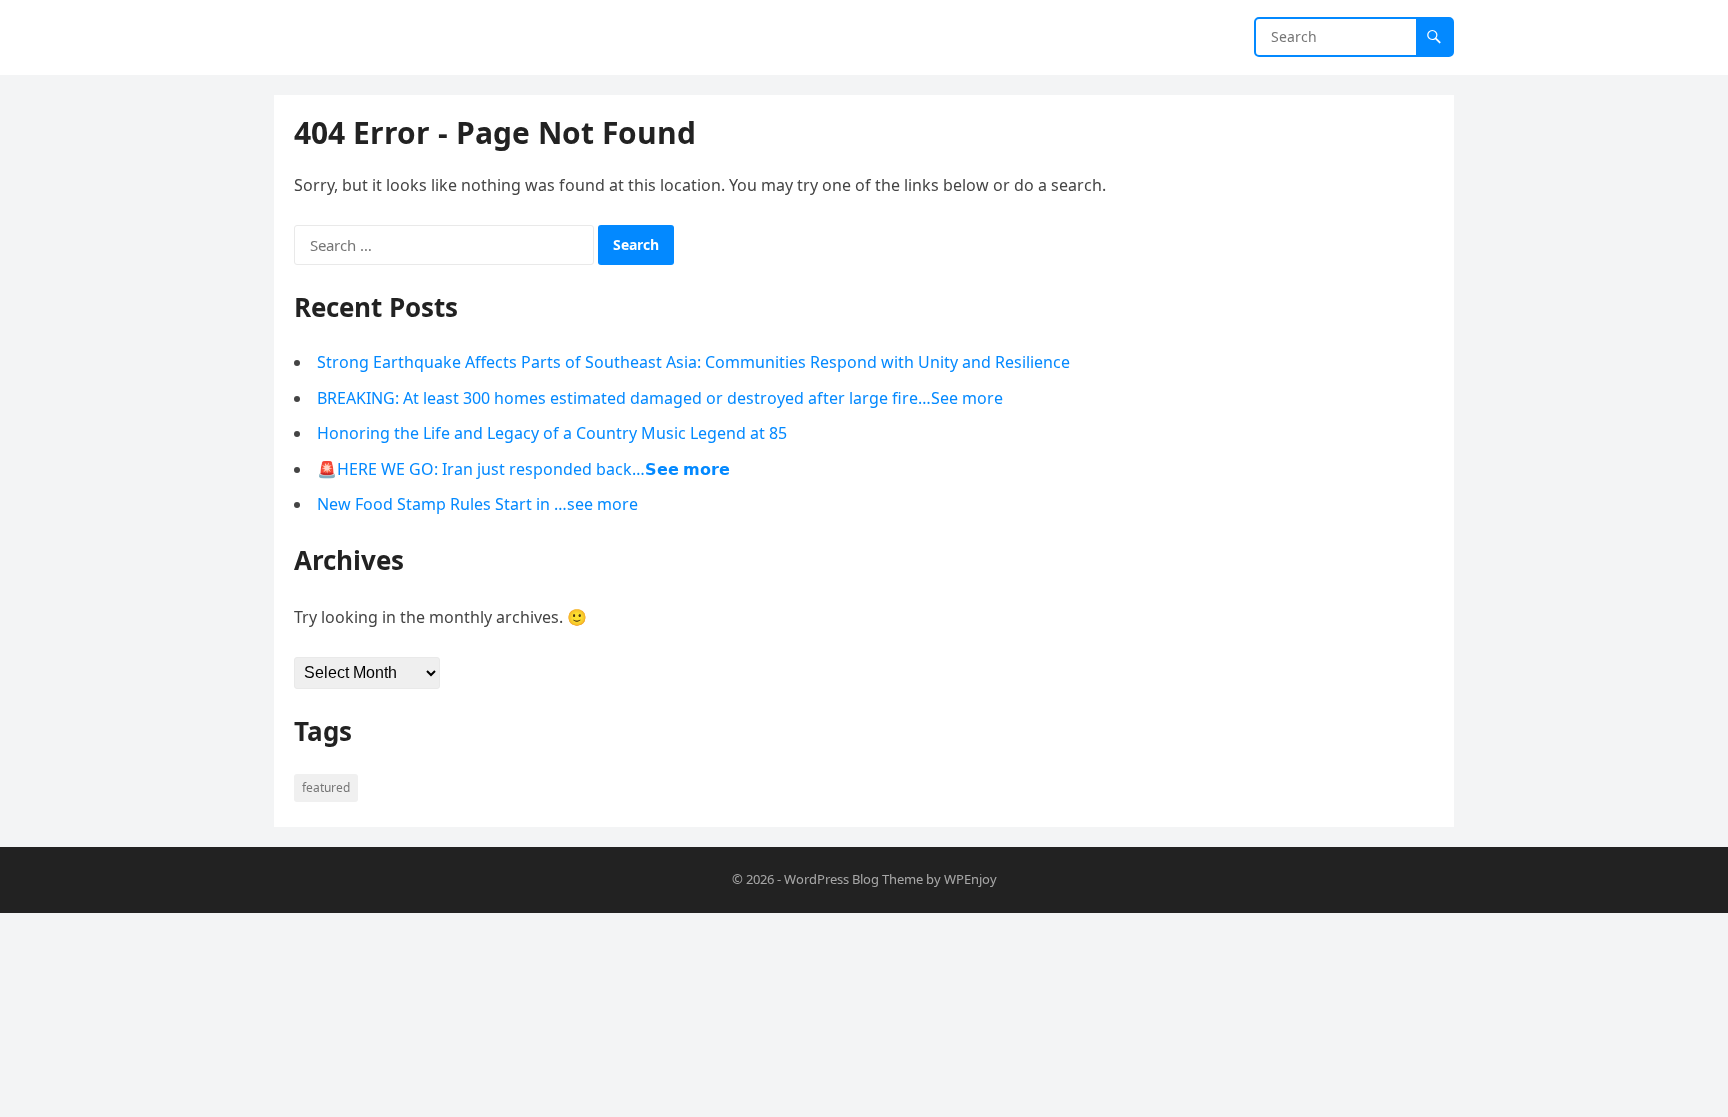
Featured (326, 787)
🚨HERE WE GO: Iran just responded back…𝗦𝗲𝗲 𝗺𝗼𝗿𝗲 (523, 469)
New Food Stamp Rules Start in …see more (477, 504)
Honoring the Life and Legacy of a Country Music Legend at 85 (552, 433)
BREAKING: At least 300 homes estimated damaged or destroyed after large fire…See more (660, 398)
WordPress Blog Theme (853, 879)
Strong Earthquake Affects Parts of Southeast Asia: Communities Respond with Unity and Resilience (693, 362)
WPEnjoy (970, 879)
